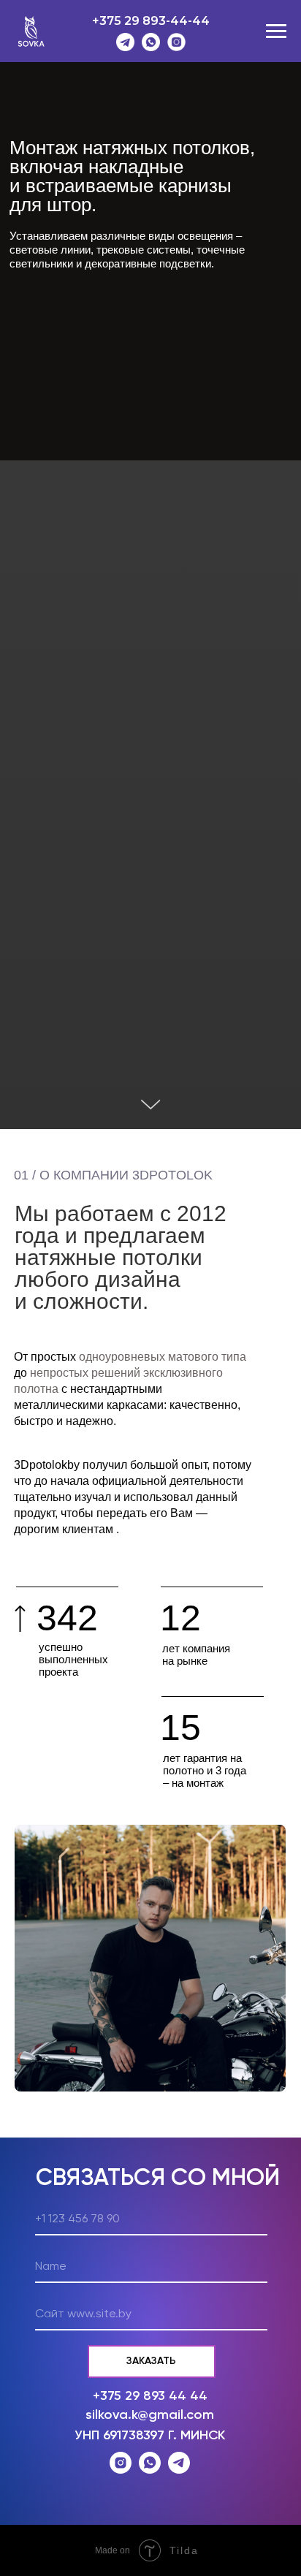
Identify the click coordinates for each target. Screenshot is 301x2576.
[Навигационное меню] (276, 31)
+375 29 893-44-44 (151, 21)
